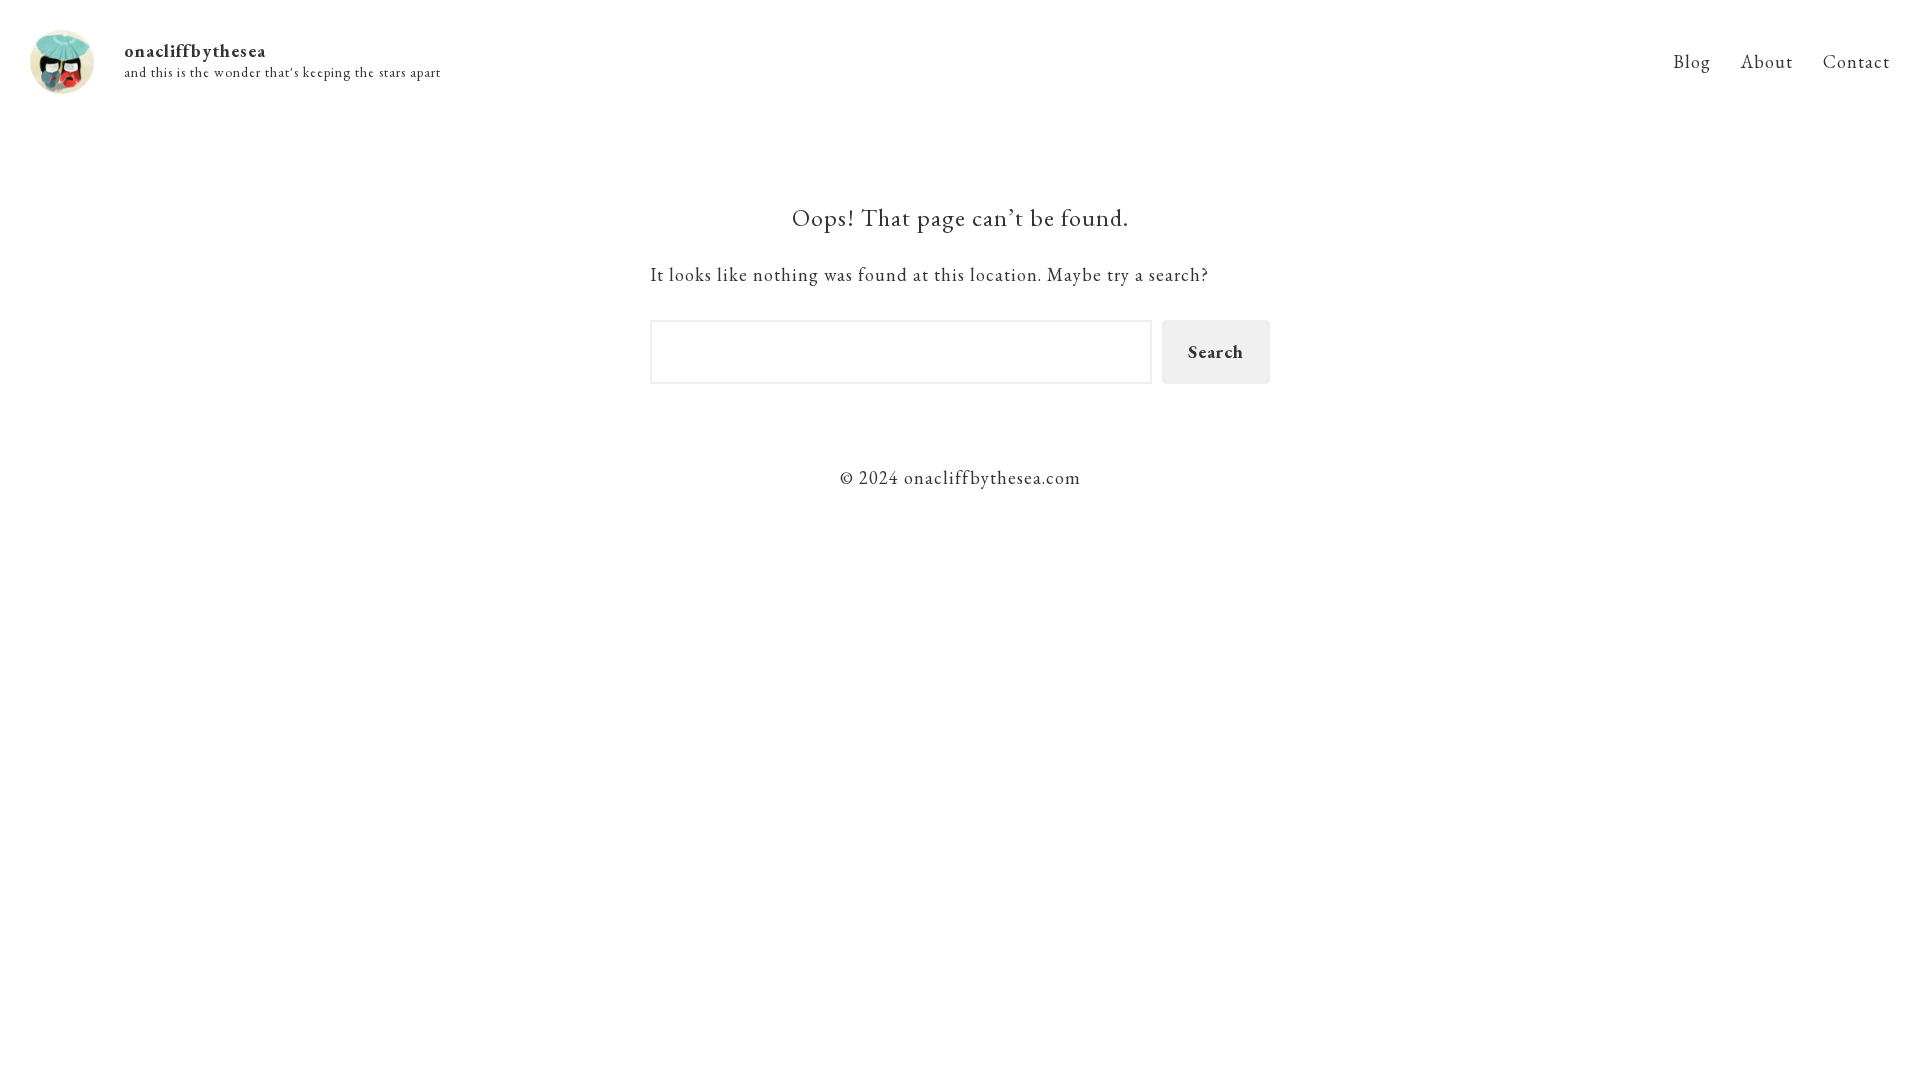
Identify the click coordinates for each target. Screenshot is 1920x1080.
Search (1216, 351)
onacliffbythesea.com (990, 477)
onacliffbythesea (195, 50)
